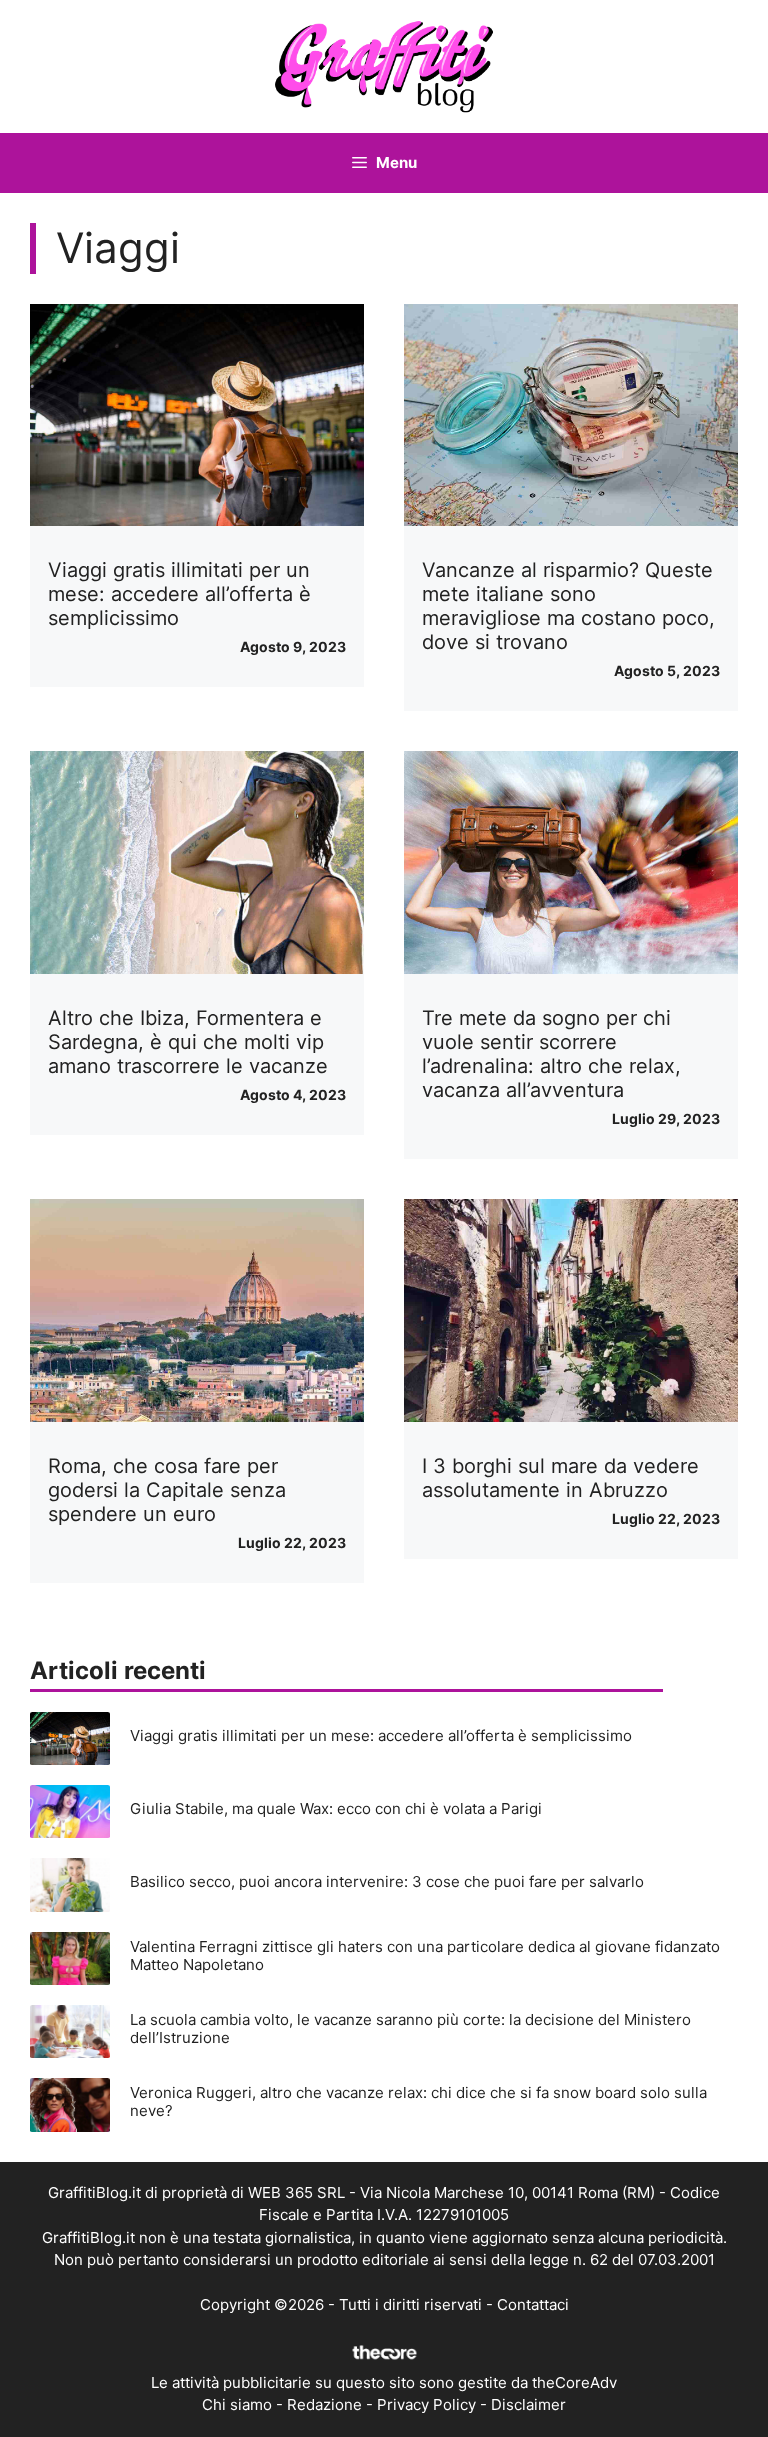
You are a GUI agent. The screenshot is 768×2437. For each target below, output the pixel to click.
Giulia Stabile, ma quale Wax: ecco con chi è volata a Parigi (336, 1808)
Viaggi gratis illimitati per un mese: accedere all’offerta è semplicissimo (179, 594)
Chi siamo (237, 2404)
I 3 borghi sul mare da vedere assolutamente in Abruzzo (560, 1478)
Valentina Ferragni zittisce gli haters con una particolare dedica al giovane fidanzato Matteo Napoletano (425, 1955)
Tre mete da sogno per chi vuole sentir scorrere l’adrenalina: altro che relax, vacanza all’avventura (551, 1054)
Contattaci (533, 2304)
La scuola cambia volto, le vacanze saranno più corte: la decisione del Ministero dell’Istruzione (410, 2028)
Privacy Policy (426, 2404)
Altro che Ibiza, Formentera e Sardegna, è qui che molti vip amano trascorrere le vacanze (188, 1042)
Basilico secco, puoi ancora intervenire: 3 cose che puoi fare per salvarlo (387, 1881)
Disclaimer (528, 2404)
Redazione (324, 2404)
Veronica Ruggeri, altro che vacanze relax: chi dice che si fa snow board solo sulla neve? (418, 2101)
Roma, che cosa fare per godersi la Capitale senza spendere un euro (167, 1490)
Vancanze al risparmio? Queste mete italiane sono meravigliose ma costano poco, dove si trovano (568, 606)
